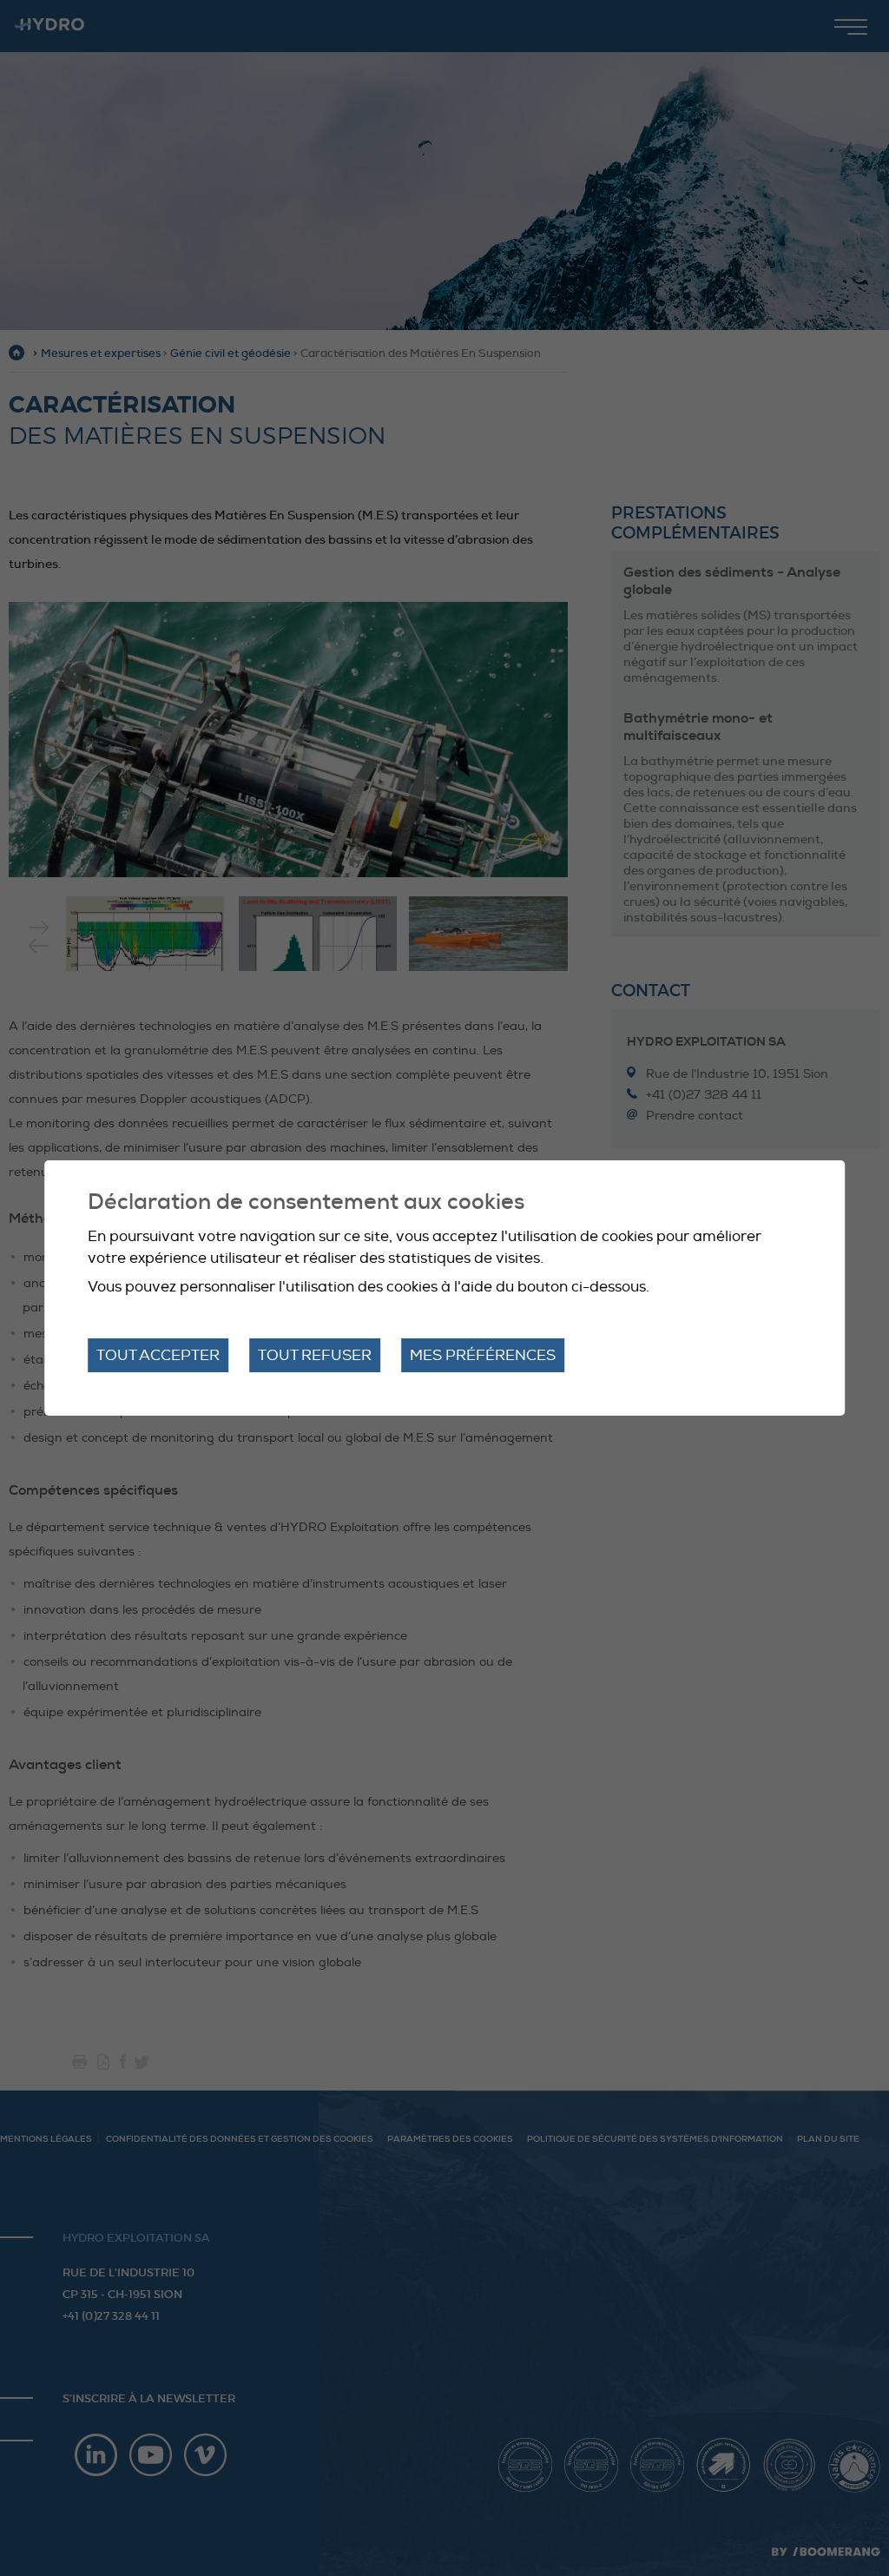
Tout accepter (158, 1355)
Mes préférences (483, 1355)
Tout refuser (315, 1355)
